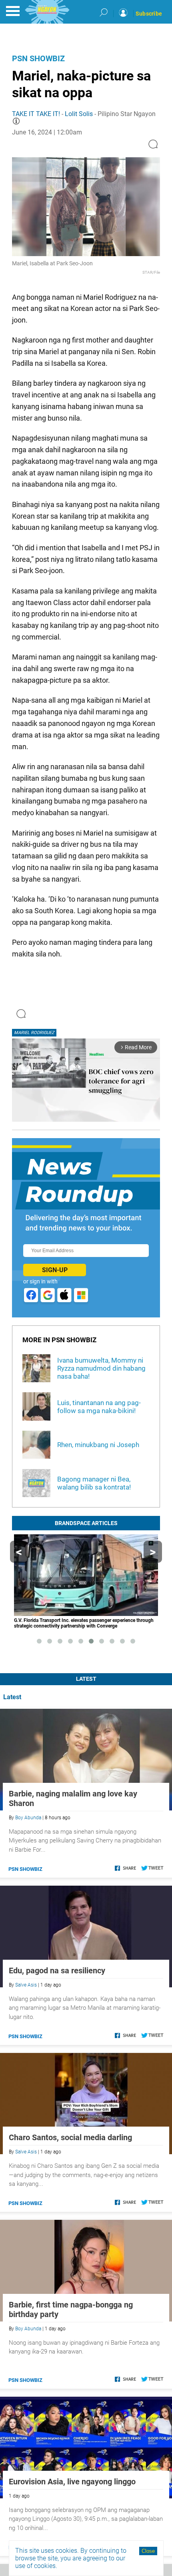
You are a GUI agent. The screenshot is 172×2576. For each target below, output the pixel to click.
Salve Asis (26, 1985)
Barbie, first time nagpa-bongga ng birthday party (71, 2309)
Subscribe (149, 14)
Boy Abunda (28, 1818)
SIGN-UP (55, 1270)
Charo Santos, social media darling (70, 2137)
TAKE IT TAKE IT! (36, 114)
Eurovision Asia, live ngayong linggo (72, 2482)
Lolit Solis (79, 114)
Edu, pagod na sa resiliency (57, 1971)
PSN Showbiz (38, 58)
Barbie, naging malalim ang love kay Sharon (73, 1798)
